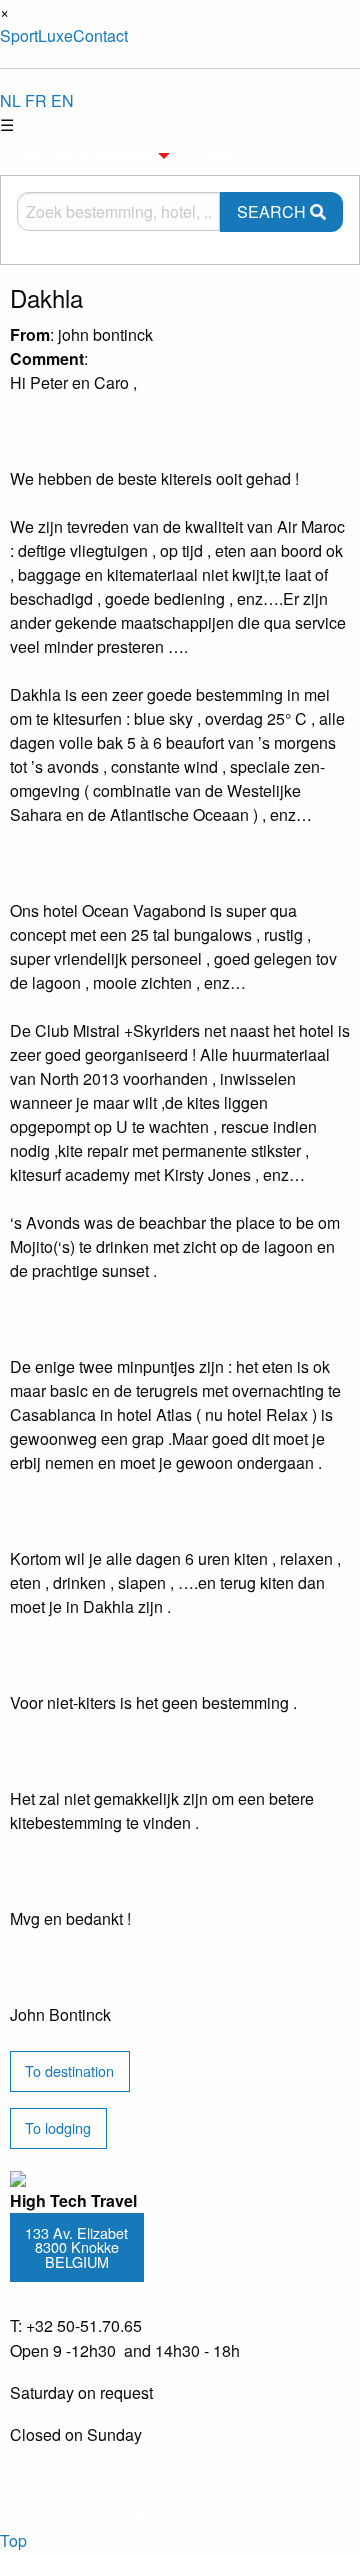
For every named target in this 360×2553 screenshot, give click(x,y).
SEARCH (273, 211)
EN (62, 100)
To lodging (58, 2127)
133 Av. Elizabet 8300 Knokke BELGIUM (76, 2247)
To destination (69, 2070)
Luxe (55, 35)
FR (36, 100)
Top (13, 2540)
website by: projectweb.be (92, 2517)
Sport (19, 35)
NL (10, 100)
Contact (100, 35)
